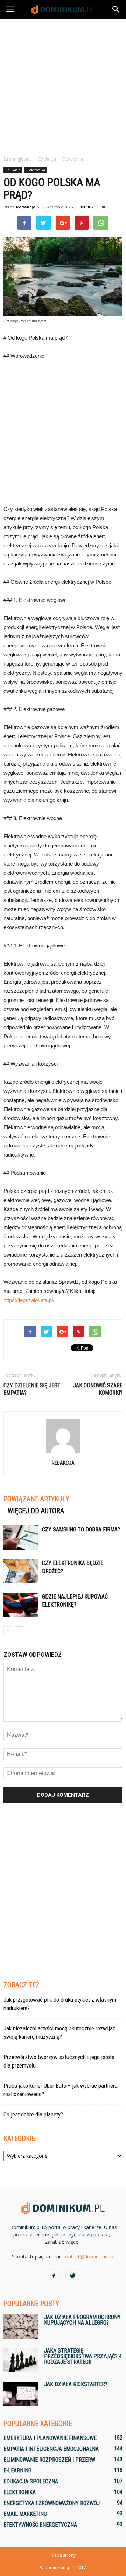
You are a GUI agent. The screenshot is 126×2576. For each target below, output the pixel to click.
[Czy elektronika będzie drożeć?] (21, 1571)
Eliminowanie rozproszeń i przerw (49, 2460)
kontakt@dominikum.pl (89, 2257)
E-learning (17, 2471)
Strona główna (18, 159)
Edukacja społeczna (31, 2481)
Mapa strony (63, 2555)
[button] (116, 9)
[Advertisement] (63, 85)
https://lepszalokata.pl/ (29, 1300)
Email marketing (25, 2514)
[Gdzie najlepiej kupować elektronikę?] (21, 1605)
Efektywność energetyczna (40, 2525)
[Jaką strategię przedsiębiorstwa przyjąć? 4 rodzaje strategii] (21, 2360)
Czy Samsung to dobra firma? (81, 1529)
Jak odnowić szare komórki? (98, 1389)
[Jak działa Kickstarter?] (21, 2394)
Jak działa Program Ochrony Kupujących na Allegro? (82, 2320)
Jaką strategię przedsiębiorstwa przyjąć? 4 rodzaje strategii (83, 2356)
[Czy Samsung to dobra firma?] (21, 1538)
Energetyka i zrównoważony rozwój (52, 2503)
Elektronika (36, 170)
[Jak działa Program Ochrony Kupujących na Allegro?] (21, 2326)
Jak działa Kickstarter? (76, 2384)
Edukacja (13, 170)
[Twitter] (72, 2276)
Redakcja (26, 207)
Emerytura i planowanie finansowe (50, 2438)
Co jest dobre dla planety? (33, 2114)
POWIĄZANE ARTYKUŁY (36, 1499)
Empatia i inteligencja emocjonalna (51, 2449)
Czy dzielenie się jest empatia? (32, 1389)
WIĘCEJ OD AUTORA (36, 1511)
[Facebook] (54, 2276)
